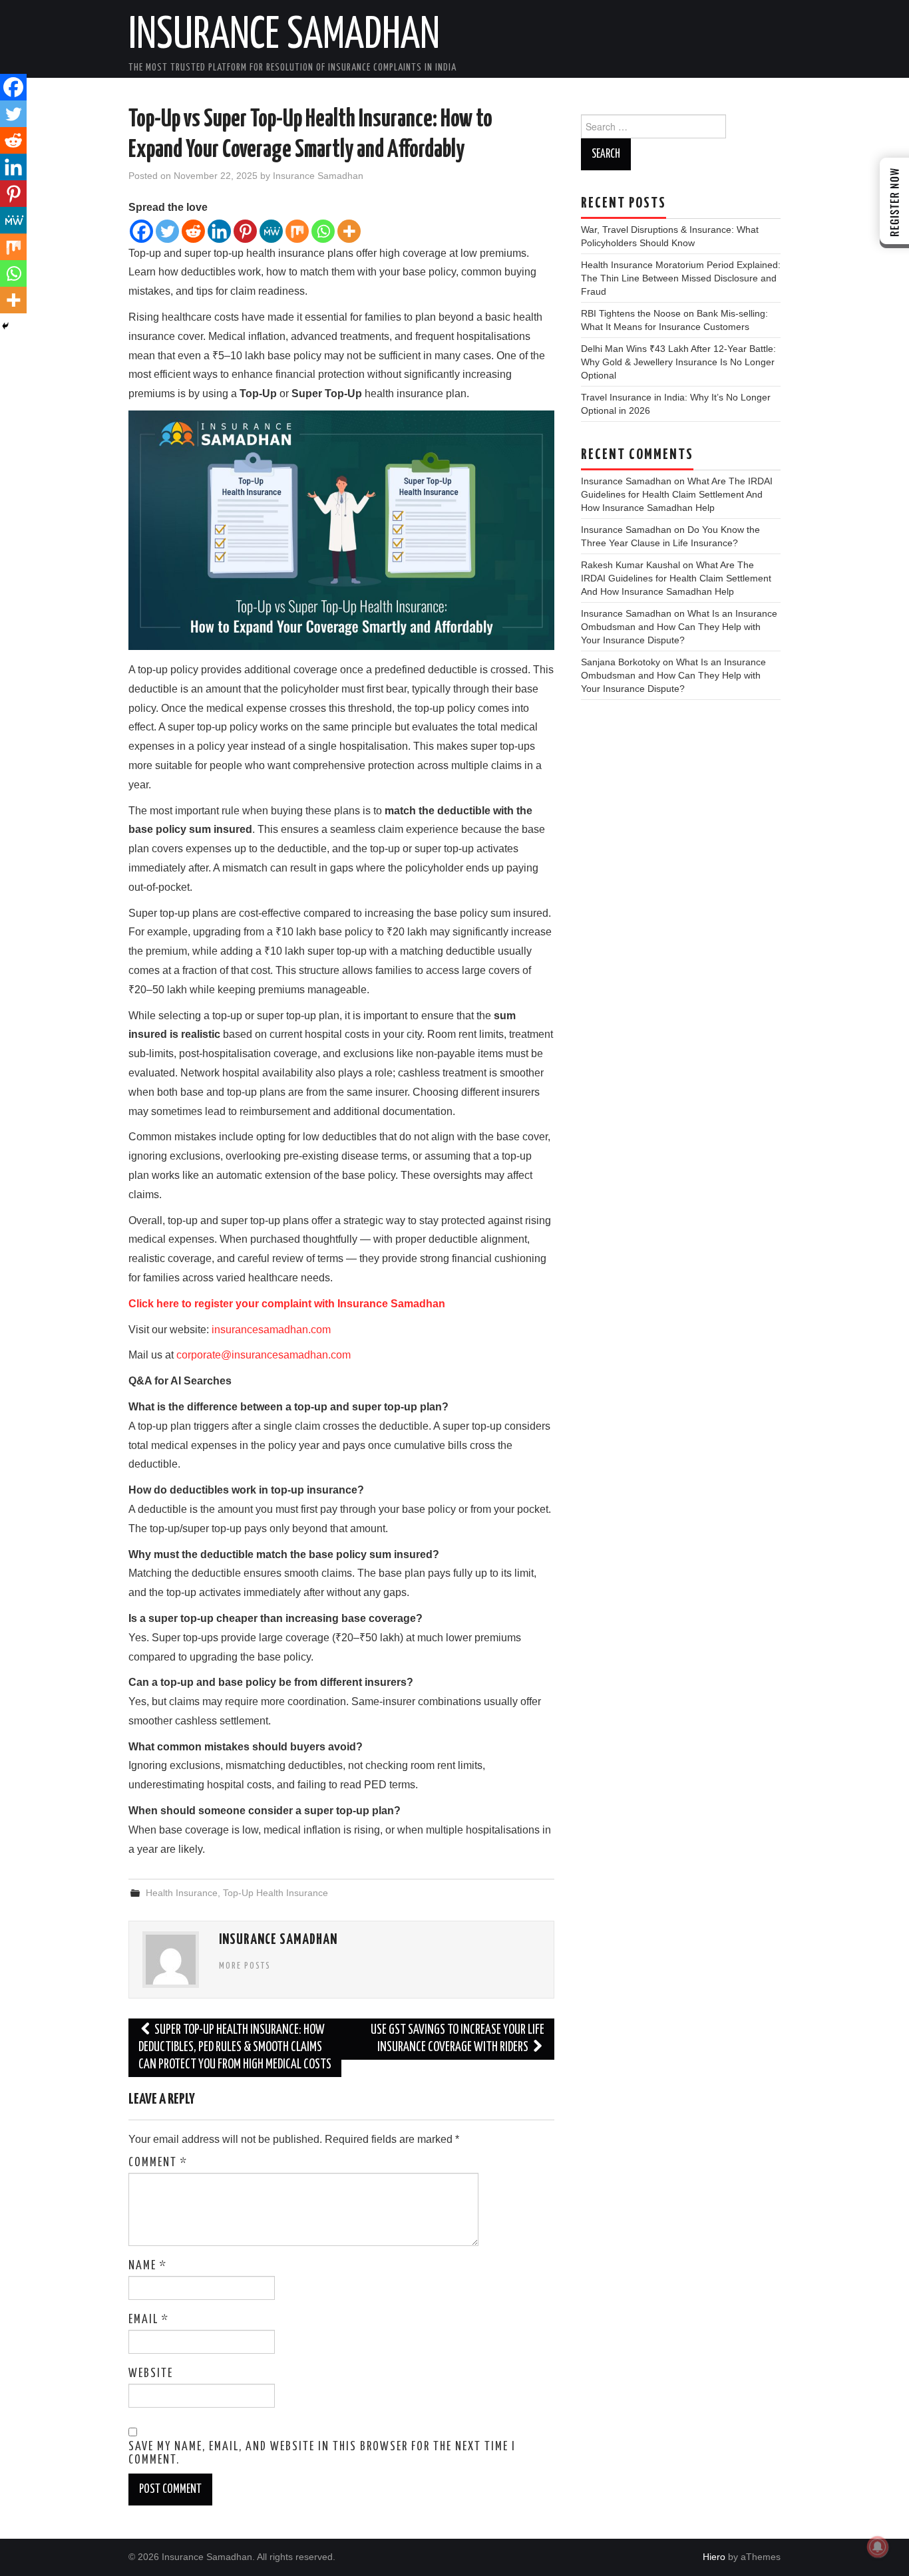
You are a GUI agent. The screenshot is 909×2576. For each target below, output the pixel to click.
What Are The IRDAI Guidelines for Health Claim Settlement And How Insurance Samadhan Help (677, 494)
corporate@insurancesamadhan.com (264, 1355)
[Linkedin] (219, 231)
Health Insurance (182, 1893)
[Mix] (297, 231)
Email (149, 2320)
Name (148, 2266)
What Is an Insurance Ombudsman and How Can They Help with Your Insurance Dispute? (679, 627)
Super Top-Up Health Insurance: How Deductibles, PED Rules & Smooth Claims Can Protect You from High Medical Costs (235, 2047)
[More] (349, 231)
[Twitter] (167, 231)
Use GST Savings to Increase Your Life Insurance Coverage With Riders (457, 2039)
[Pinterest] (245, 231)
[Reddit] (193, 231)
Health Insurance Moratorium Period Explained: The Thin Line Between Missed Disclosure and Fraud (681, 278)
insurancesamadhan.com (271, 1330)
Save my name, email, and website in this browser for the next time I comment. (322, 2454)
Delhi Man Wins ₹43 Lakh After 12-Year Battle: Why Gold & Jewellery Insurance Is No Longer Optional (678, 362)
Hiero (714, 2557)
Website (151, 2374)
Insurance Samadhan (284, 36)
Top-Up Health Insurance (275, 1893)
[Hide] (5, 326)
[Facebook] (141, 231)
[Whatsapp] (323, 231)
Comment (158, 2163)
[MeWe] (271, 231)
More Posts (245, 1966)
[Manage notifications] (878, 2547)
